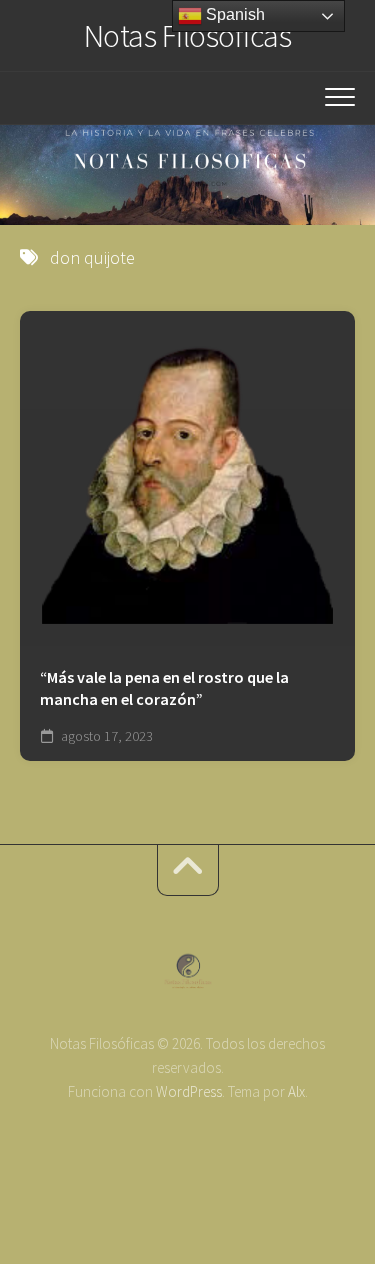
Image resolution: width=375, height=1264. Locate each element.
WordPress (189, 1091)
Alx (296, 1091)
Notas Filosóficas (188, 36)
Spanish (233, 14)
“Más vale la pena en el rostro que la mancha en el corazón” (164, 688)
